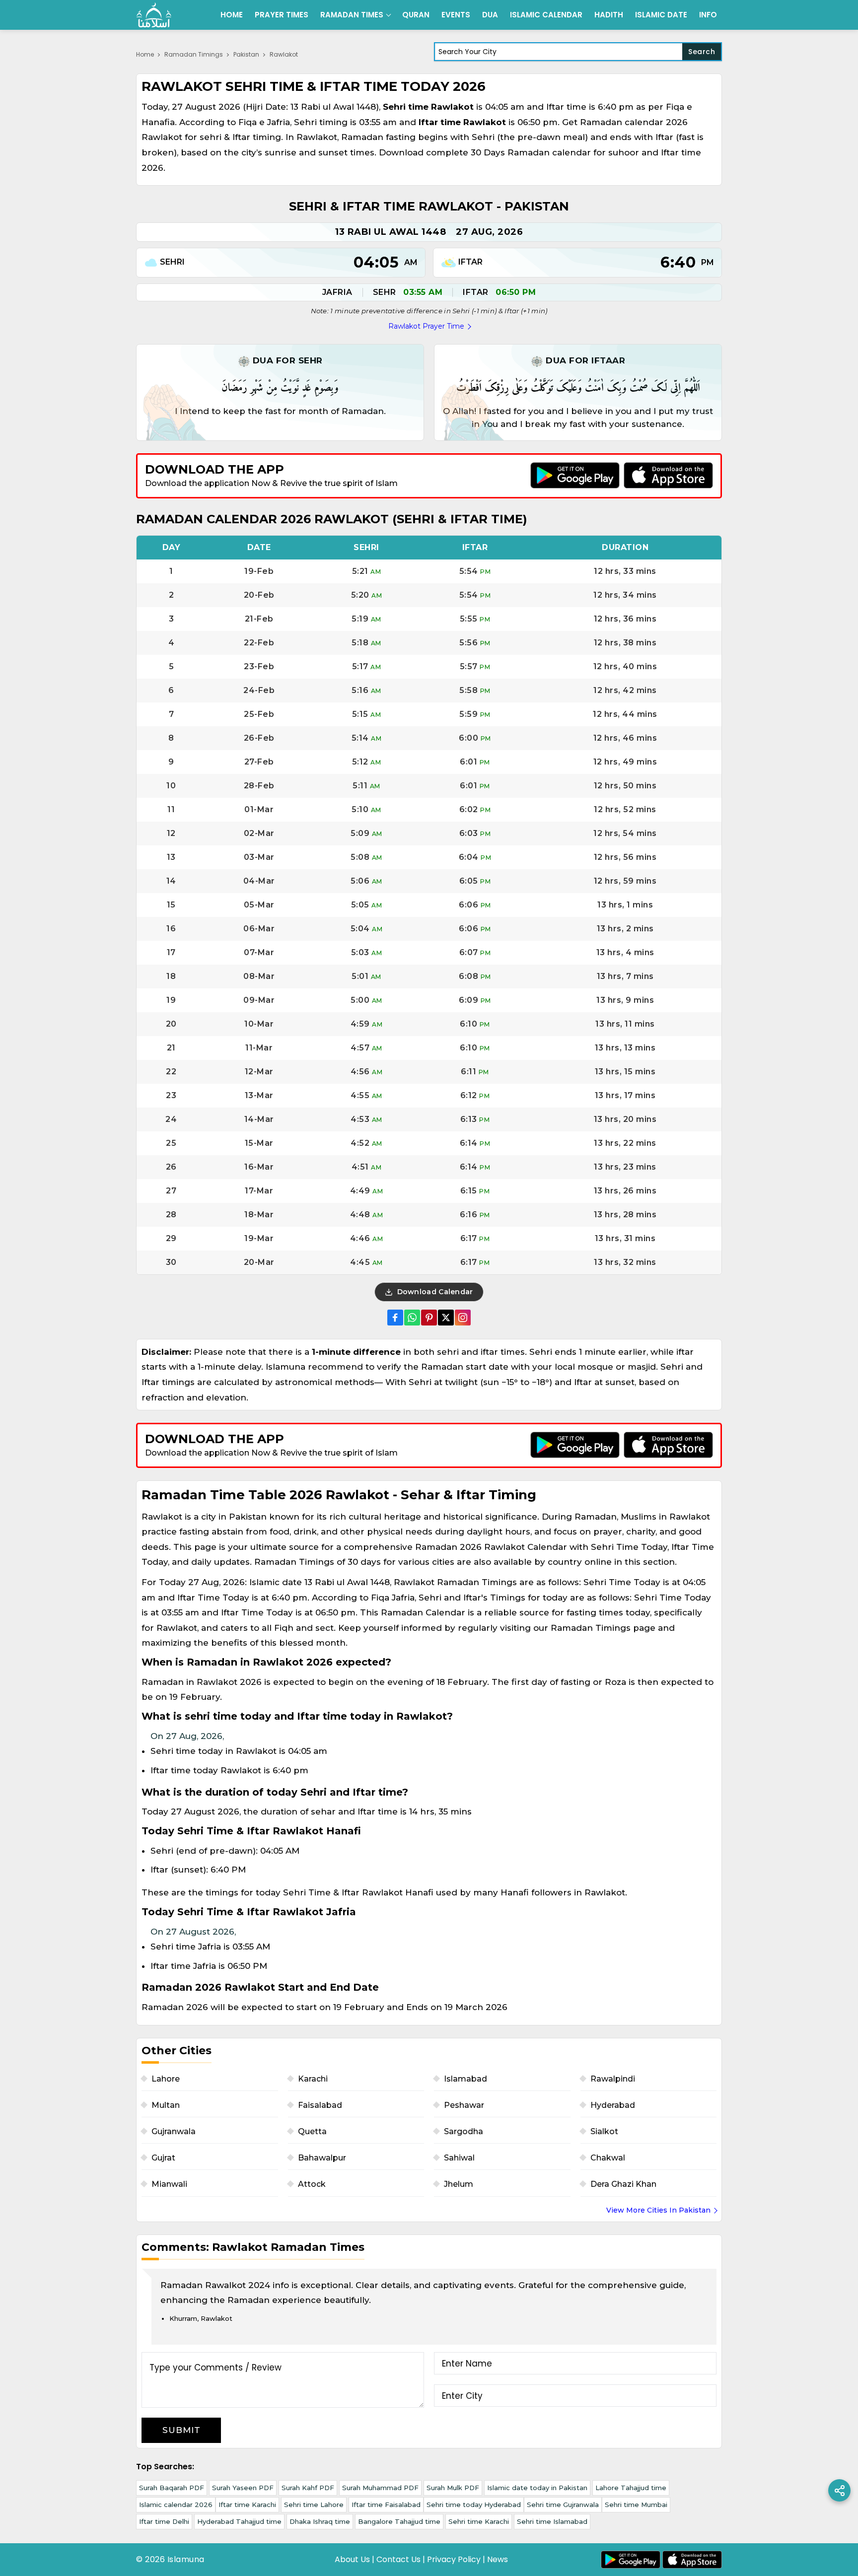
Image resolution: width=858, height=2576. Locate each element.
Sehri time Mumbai (636, 2505)
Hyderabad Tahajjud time (239, 2521)
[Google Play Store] (575, 475)
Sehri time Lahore (314, 2505)
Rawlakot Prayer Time (426, 326)
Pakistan (246, 54)
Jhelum (459, 2184)
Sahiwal (459, 2158)
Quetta (312, 2131)
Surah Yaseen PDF (243, 2488)
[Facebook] (395, 1318)
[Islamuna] (154, 15)
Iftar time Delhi (164, 2521)
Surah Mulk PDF (453, 2488)
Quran (416, 15)
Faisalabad (320, 2105)
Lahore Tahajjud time (631, 2488)
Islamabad (465, 2079)
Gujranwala (174, 2131)
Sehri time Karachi (479, 2521)
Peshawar (464, 2105)
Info (708, 15)
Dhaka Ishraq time (320, 2521)
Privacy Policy (454, 2559)
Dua (490, 15)
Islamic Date (661, 15)
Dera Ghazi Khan (623, 2184)
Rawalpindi (613, 2079)
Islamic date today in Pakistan (537, 2488)
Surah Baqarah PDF (172, 2488)
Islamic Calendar (546, 15)
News (498, 2559)
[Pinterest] (429, 1318)
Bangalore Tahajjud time (399, 2521)
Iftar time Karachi (247, 2505)
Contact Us (398, 2559)
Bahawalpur (322, 2158)
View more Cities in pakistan (658, 2210)
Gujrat (163, 2158)
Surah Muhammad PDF (380, 2488)
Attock (312, 2184)
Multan (166, 2105)
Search (702, 52)
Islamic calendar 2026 (176, 2505)
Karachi (313, 2079)
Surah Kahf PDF (308, 2488)
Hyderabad (613, 2105)
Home (232, 15)
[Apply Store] (668, 475)
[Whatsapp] (412, 1318)
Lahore (166, 2079)
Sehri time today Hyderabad (474, 2505)
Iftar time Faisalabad (386, 2505)
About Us (352, 2559)
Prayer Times (282, 15)
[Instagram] (463, 1318)
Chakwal (608, 2158)
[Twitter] (446, 1318)
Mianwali (169, 2184)
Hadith (609, 15)
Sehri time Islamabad (552, 2521)
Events (456, 15)
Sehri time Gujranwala (563, 2505)
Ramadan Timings (194, 54)
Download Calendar (434, 1292)
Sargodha (464, 2131)
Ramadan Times (352, 15)
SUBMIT (181, 2430)
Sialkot (604, 2131)
